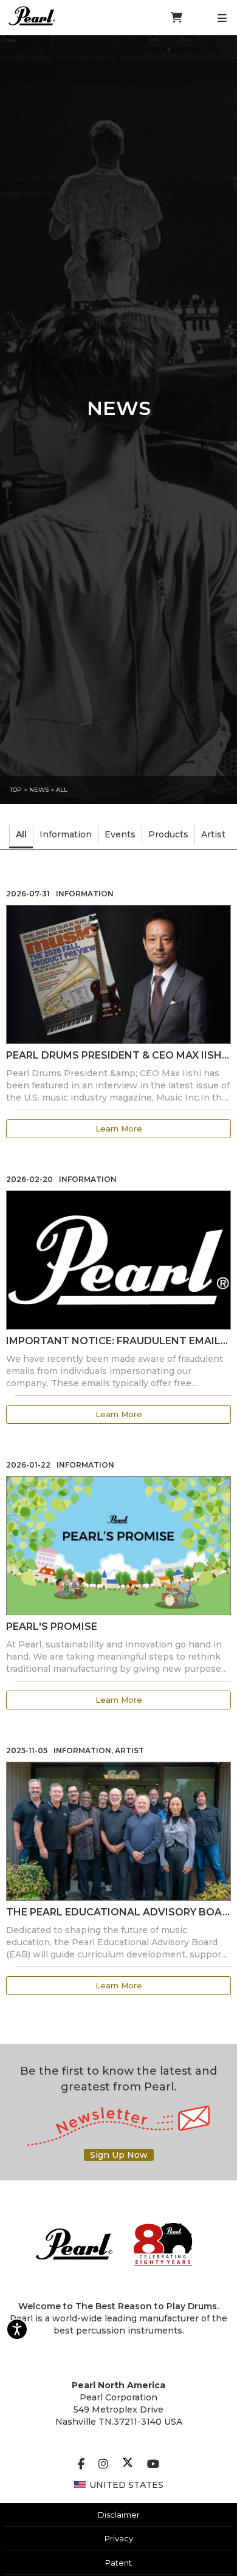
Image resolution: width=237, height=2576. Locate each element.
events (120, 834)
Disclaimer (119, 2515)
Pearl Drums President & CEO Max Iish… (118, 1055)
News (39, 790)
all (62, 790)
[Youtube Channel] (153, 2464)
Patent (118, 2563)
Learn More (119, 1128)
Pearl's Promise (52, 1626)
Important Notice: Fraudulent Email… (117, 1341)
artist (213, 834)
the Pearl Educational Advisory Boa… (118, 1912)
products (168, 834)
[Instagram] (103, 2464)
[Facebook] (81, 2464)
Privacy (119, 2538)
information (66, 834)
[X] (128, 2464)
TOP (16, 790)
